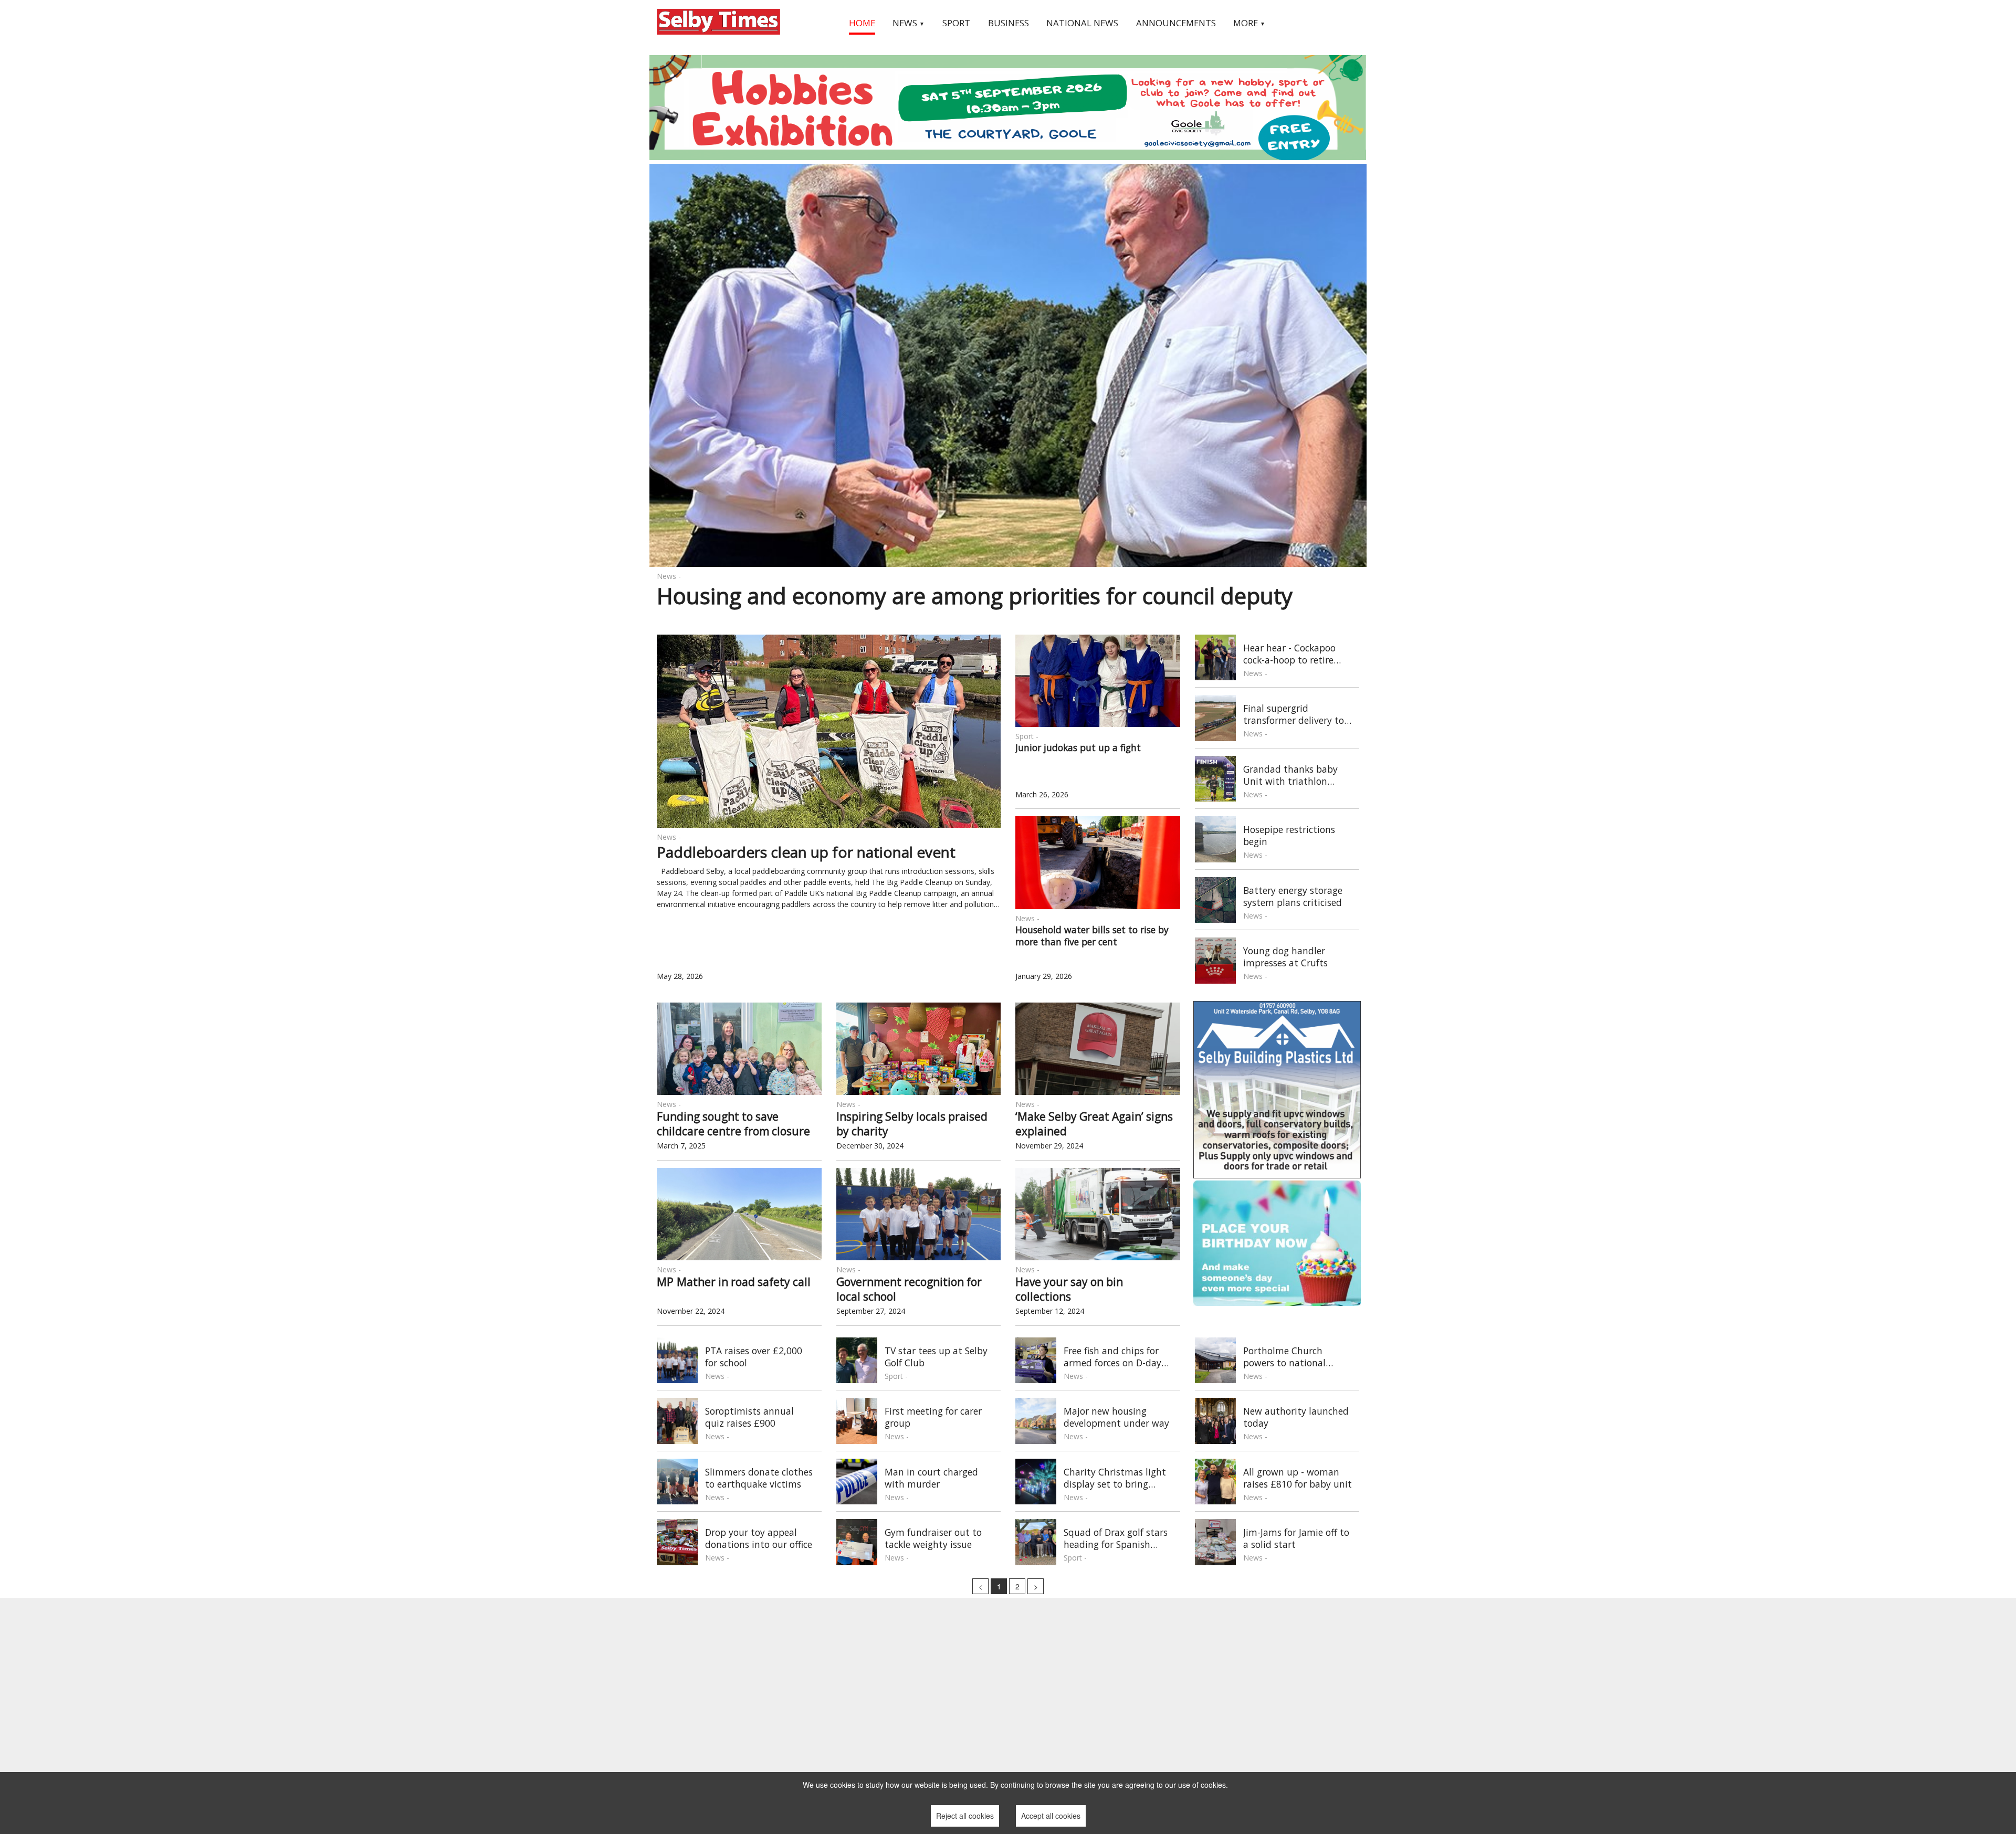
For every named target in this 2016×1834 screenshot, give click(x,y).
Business (1009, 23)
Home (862, 23)
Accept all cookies (1051, 1816)
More (1249, 23)
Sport (956, 23)
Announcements (1176, 23)
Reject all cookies (965, 1816)
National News (1082, 23)
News (909, 23)
